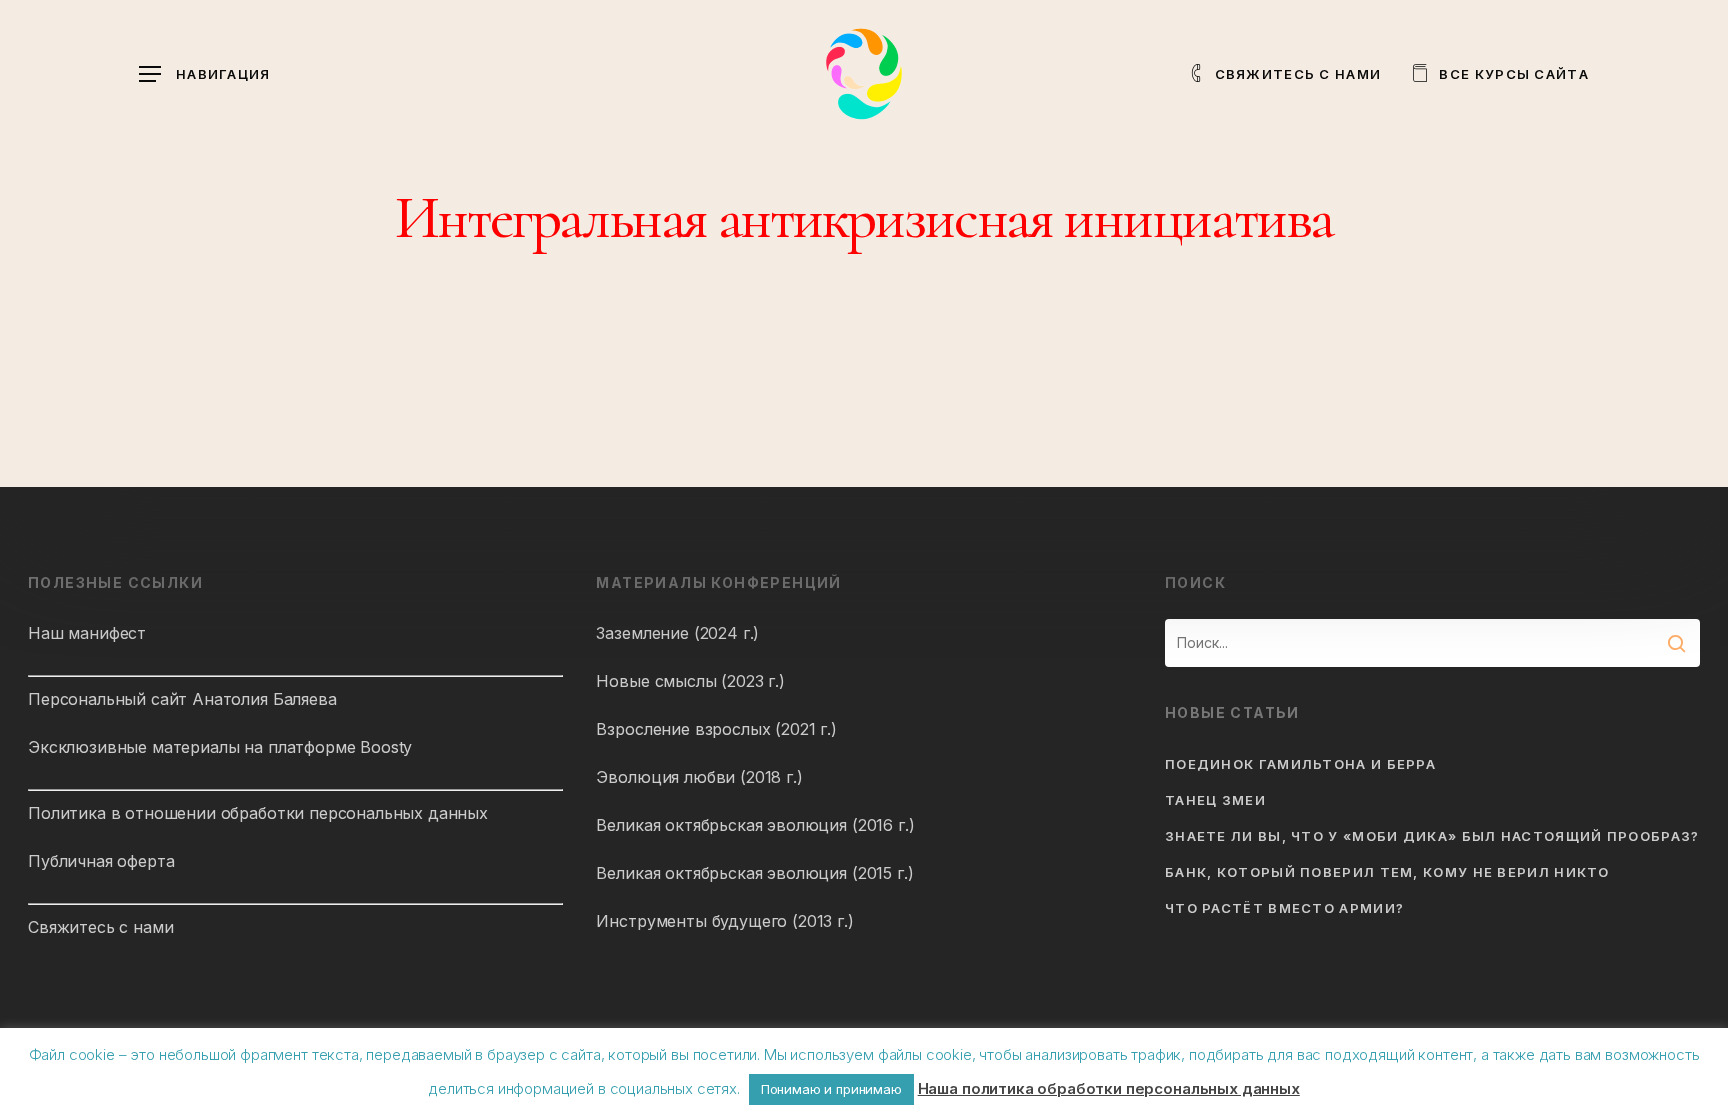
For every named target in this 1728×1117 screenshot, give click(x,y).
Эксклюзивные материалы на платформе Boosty (220, 747)
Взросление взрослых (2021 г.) (716, 729)
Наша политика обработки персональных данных (1109, 1088)
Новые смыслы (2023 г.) (690, 681)
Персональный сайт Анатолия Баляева (182, 699)
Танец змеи (1215, 800)
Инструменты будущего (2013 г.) (724, 921)
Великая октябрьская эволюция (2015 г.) (754, 873)
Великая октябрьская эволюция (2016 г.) (755, 825)
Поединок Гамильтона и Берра (1300, 764)
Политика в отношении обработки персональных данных (258, 813)
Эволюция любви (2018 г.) (699, 777)
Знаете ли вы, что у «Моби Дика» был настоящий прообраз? (1432, 836)
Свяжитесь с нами (100, 927)
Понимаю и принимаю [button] (831, 1089)
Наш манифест (87, 633)
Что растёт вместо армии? (1284, 908)
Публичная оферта (101, 861)
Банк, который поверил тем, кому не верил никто (1387, 872)
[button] (205, 74)
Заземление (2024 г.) (677, 633)
